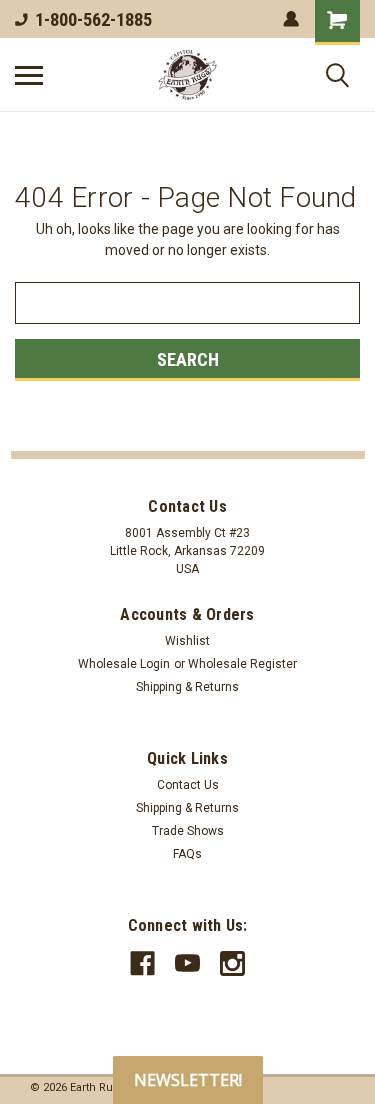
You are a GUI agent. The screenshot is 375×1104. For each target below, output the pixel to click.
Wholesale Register (242, 664)
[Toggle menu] (29, 75)
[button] (188, 1080)
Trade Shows (188, 831)
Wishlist (187, 641)
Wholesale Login (124, 664)
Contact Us (188, 785)
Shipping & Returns (187, 687)
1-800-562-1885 (93, 19)
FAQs (187, 854)
